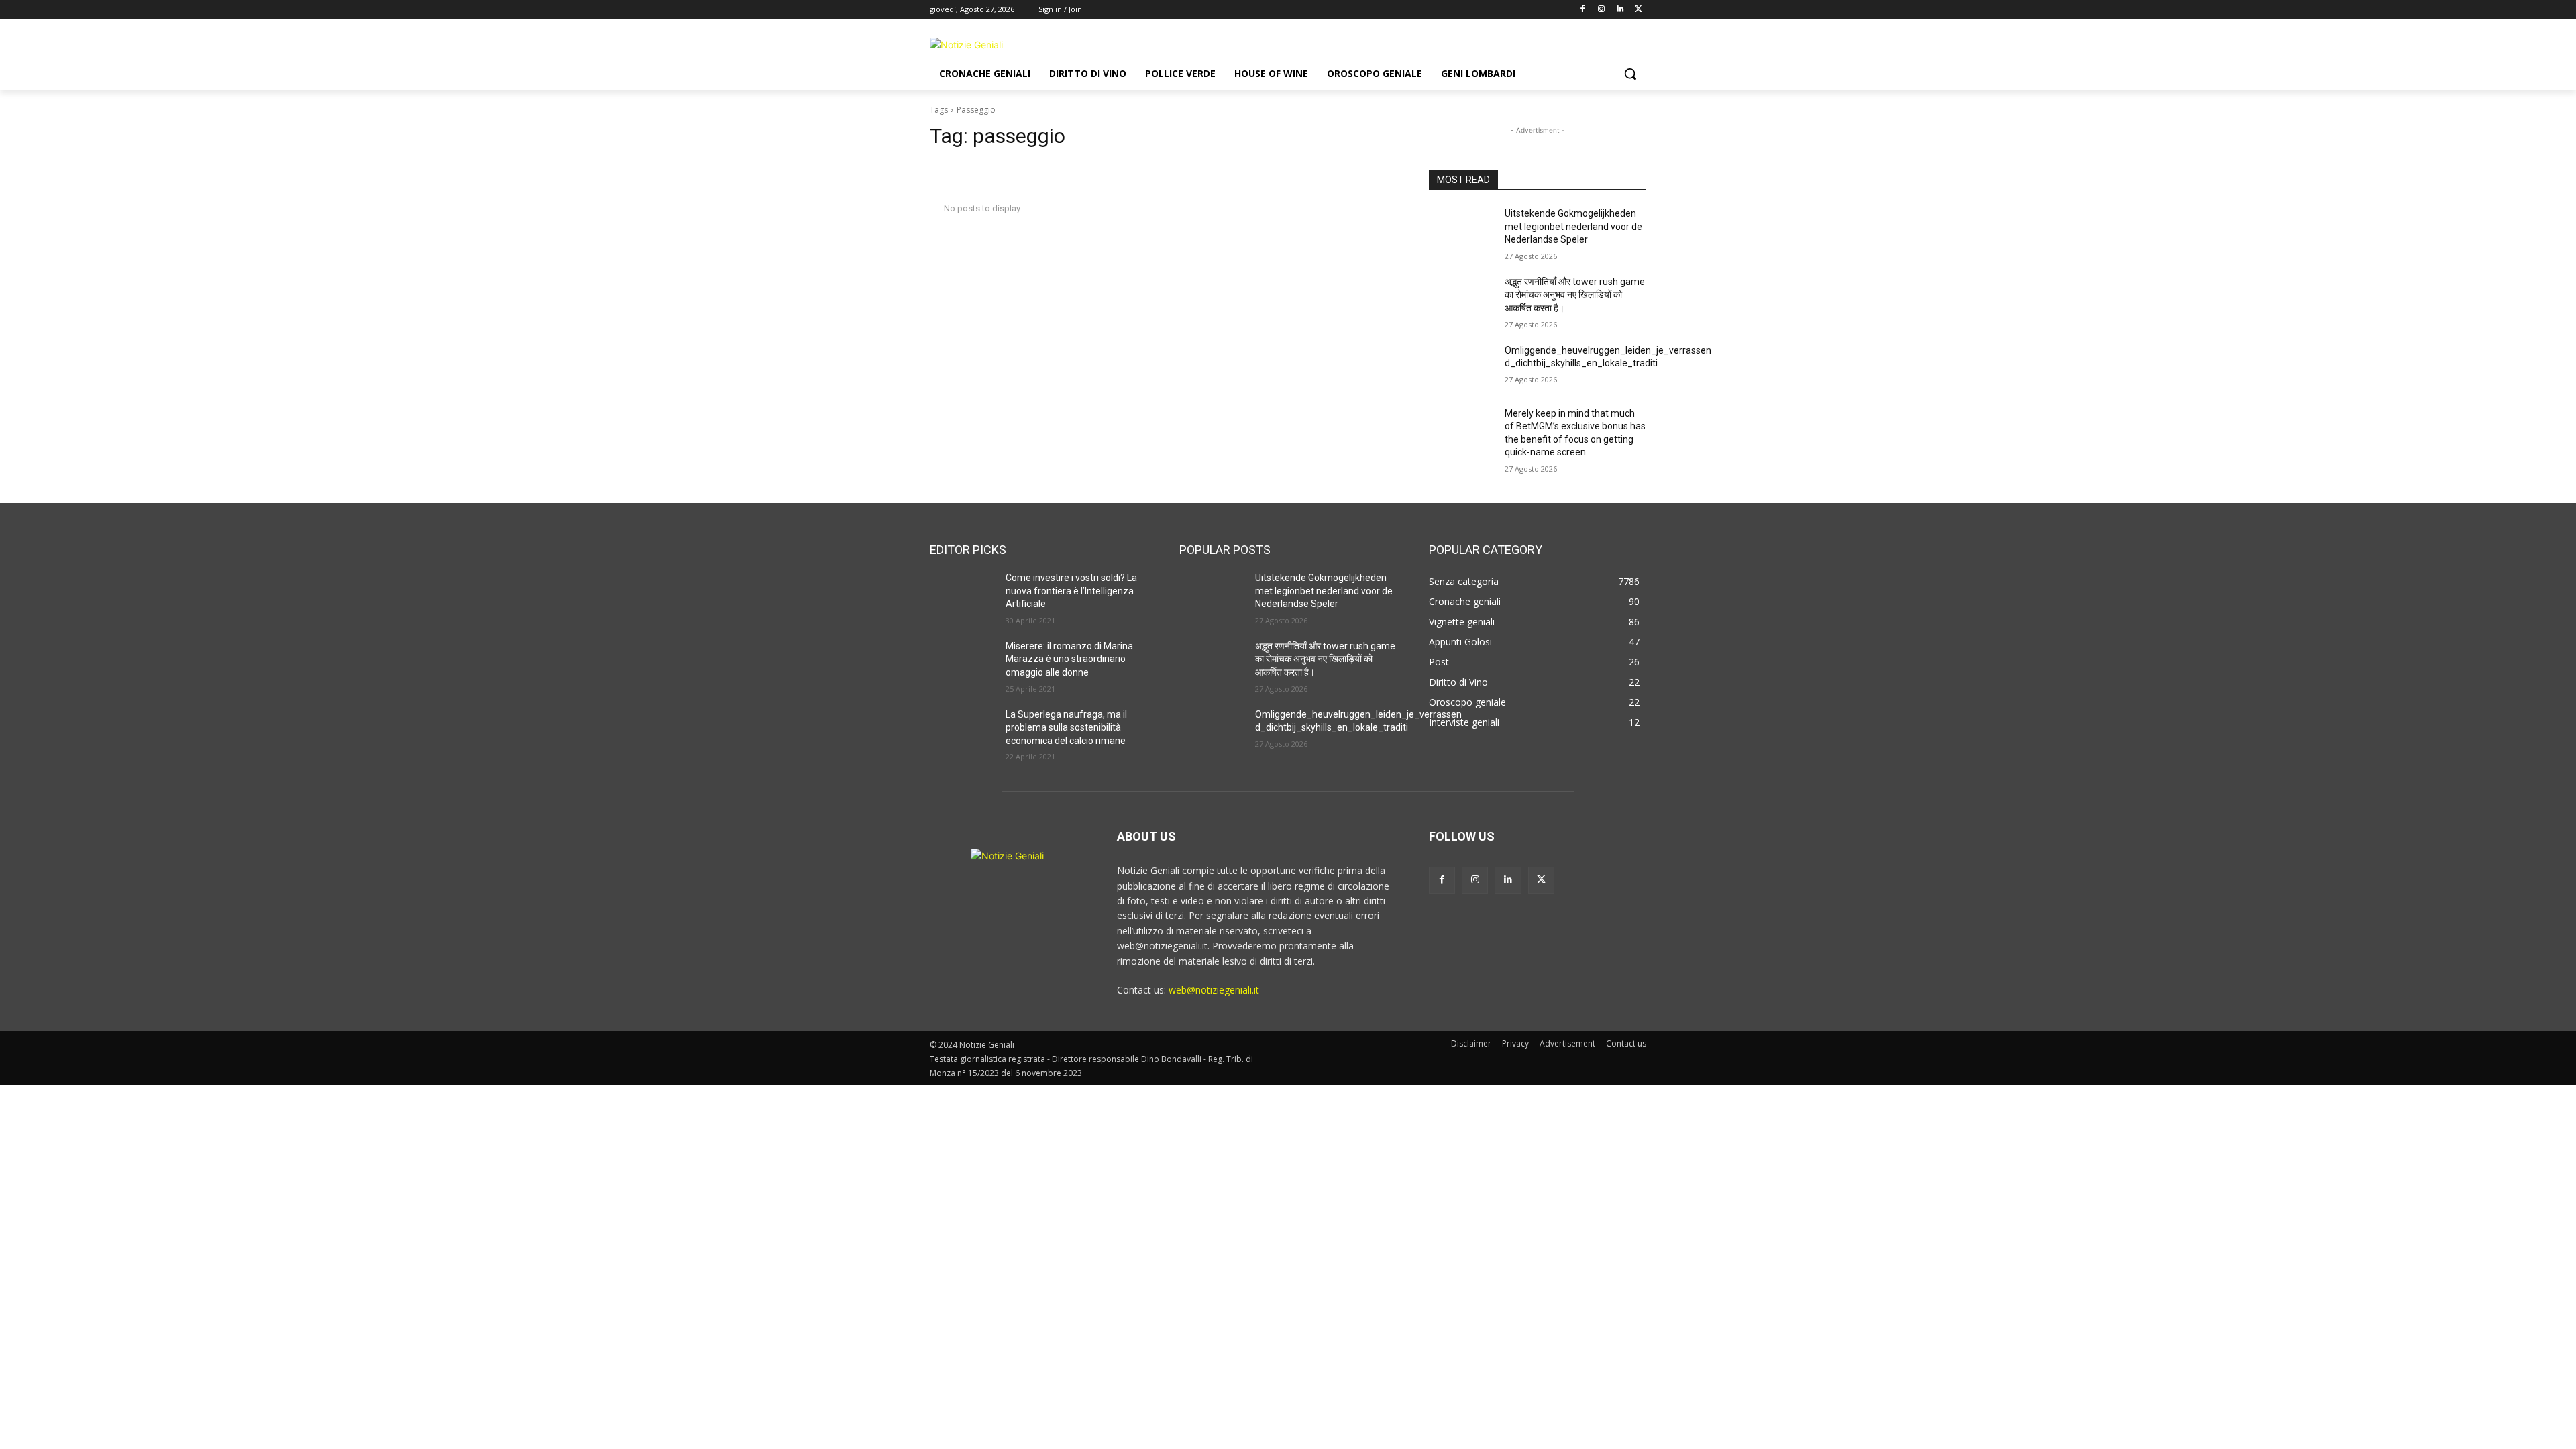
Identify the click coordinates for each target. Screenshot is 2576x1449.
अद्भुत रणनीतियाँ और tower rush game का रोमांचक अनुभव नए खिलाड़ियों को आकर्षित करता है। (1575, 295)
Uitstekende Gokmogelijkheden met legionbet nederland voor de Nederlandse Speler (1573, 226)
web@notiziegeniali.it (1214, 990)
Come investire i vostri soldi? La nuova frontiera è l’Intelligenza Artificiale (1071, 591)
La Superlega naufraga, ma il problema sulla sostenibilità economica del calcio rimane (1066, 728)
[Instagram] (1602, 10)
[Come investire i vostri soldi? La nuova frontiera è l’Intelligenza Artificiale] (962, 594)
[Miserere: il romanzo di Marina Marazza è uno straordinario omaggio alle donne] (962, 663)
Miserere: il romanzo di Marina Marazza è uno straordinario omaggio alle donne (1069, 659)
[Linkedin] (1620, 10)
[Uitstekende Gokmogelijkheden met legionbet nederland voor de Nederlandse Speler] (1461, 230)
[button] (1630, 74)
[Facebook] (1583, 10)
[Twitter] (1639, 10)
